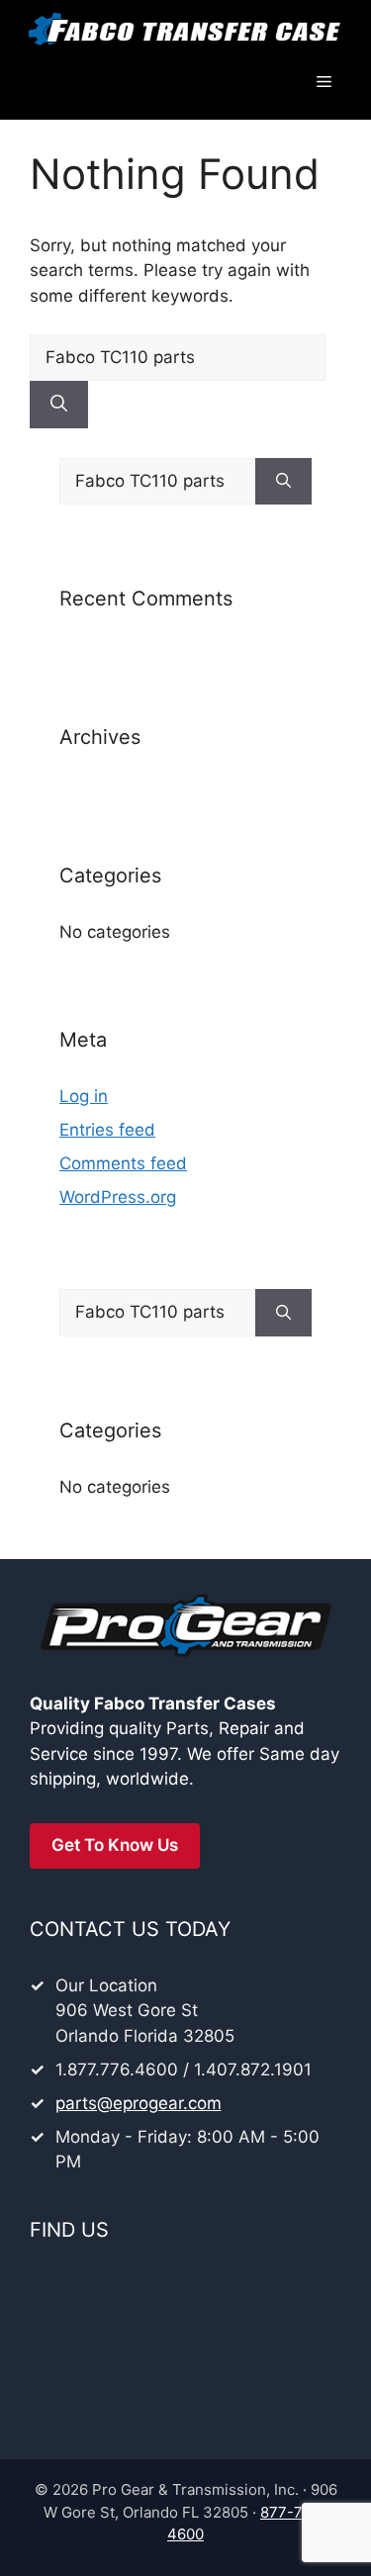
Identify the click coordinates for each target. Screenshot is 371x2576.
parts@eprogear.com (139, 2103)
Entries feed (107, 1130)
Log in (84, 1096)
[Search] (59, 405)
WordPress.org (118, 1197)
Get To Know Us (115, 1845)
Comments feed (123, 1163)
